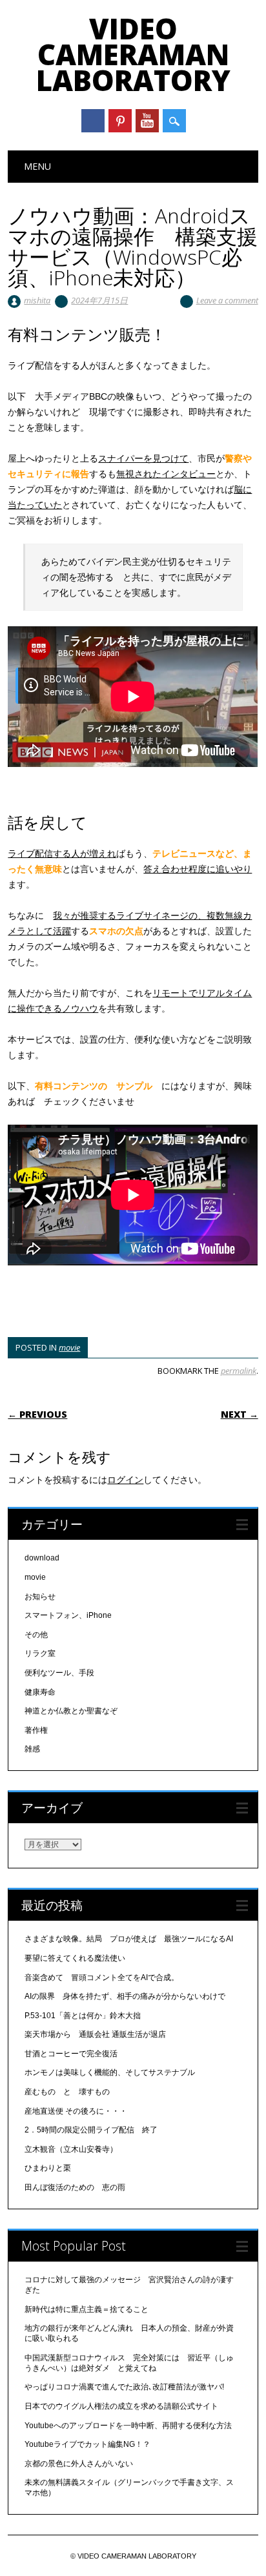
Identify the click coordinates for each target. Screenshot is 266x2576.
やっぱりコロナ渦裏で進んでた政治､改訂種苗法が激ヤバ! (124, 2387)
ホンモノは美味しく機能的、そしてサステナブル (110, 2072)
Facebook (93, 121)
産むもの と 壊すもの (67, 2092)
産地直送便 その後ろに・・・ (76, 2111)
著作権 (36, 1730)
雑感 (32, 1749)
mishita (37, 300)
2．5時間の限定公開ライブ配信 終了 (91, 2130)
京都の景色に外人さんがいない (79, 2464)
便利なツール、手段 (59, 1673)
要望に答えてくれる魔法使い (75, 1958)
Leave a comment (227, 300)
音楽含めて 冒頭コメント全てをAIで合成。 (102, 1978)
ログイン (125, 1480)
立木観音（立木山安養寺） (71, 2149)
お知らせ (40, 1597)
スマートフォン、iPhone (68, 1615)
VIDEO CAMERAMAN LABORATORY (133, 54)
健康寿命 (40, 1692)
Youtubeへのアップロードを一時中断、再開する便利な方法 (128, 2426)
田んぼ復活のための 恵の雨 (75, 2187)
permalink (239, 1371)
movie (69, 1347)
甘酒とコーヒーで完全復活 (71, 2054)
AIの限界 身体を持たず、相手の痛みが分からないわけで (125, 1996)
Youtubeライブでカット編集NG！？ (87, 2444)
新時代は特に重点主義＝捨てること (87, 2309)
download (42, 1558)
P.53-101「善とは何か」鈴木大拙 (83, 2016)
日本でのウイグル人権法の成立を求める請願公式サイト (121, 2406)
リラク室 (40, 1653)
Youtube (147, 121)
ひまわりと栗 (48, 2168)
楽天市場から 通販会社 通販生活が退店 (95, 2034)
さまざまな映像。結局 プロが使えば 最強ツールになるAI (129, 1939)
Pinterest (120, 121)
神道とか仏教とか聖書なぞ (71, 1711)
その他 (36, 1635)
